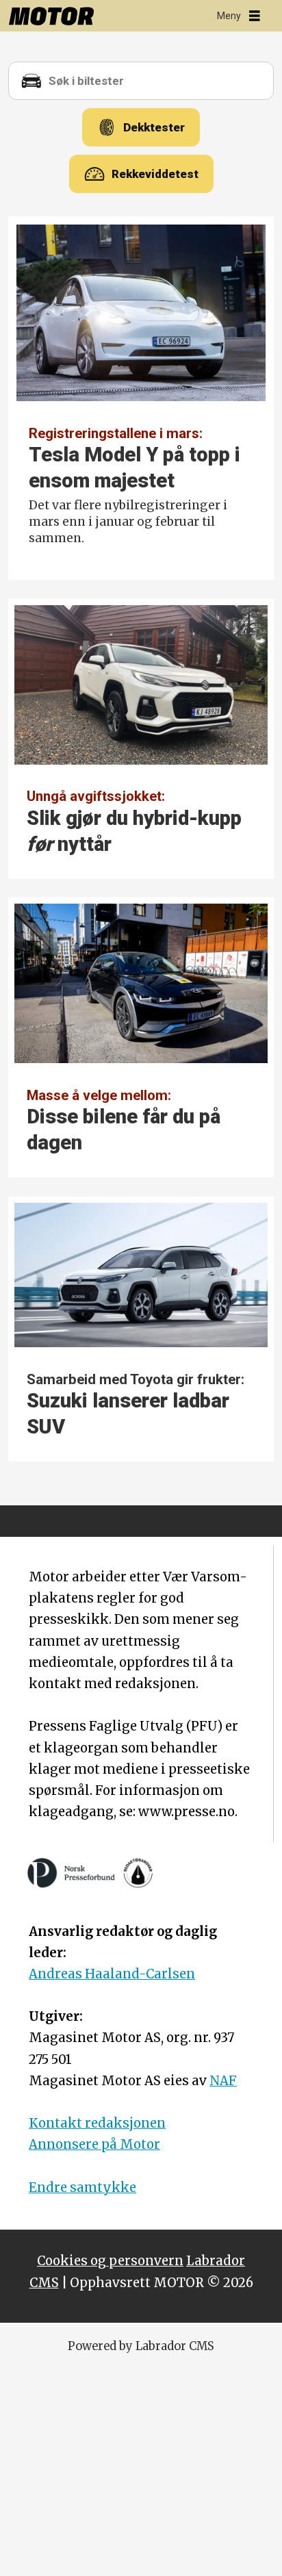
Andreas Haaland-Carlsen (112, 1974)
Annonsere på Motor (94, 2144)
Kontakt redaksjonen (97, 2123)
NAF (223, 2081)
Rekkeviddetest (155, 174)
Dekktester (154, 127)
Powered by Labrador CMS (141, 2346)
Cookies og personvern (110, 2261)
